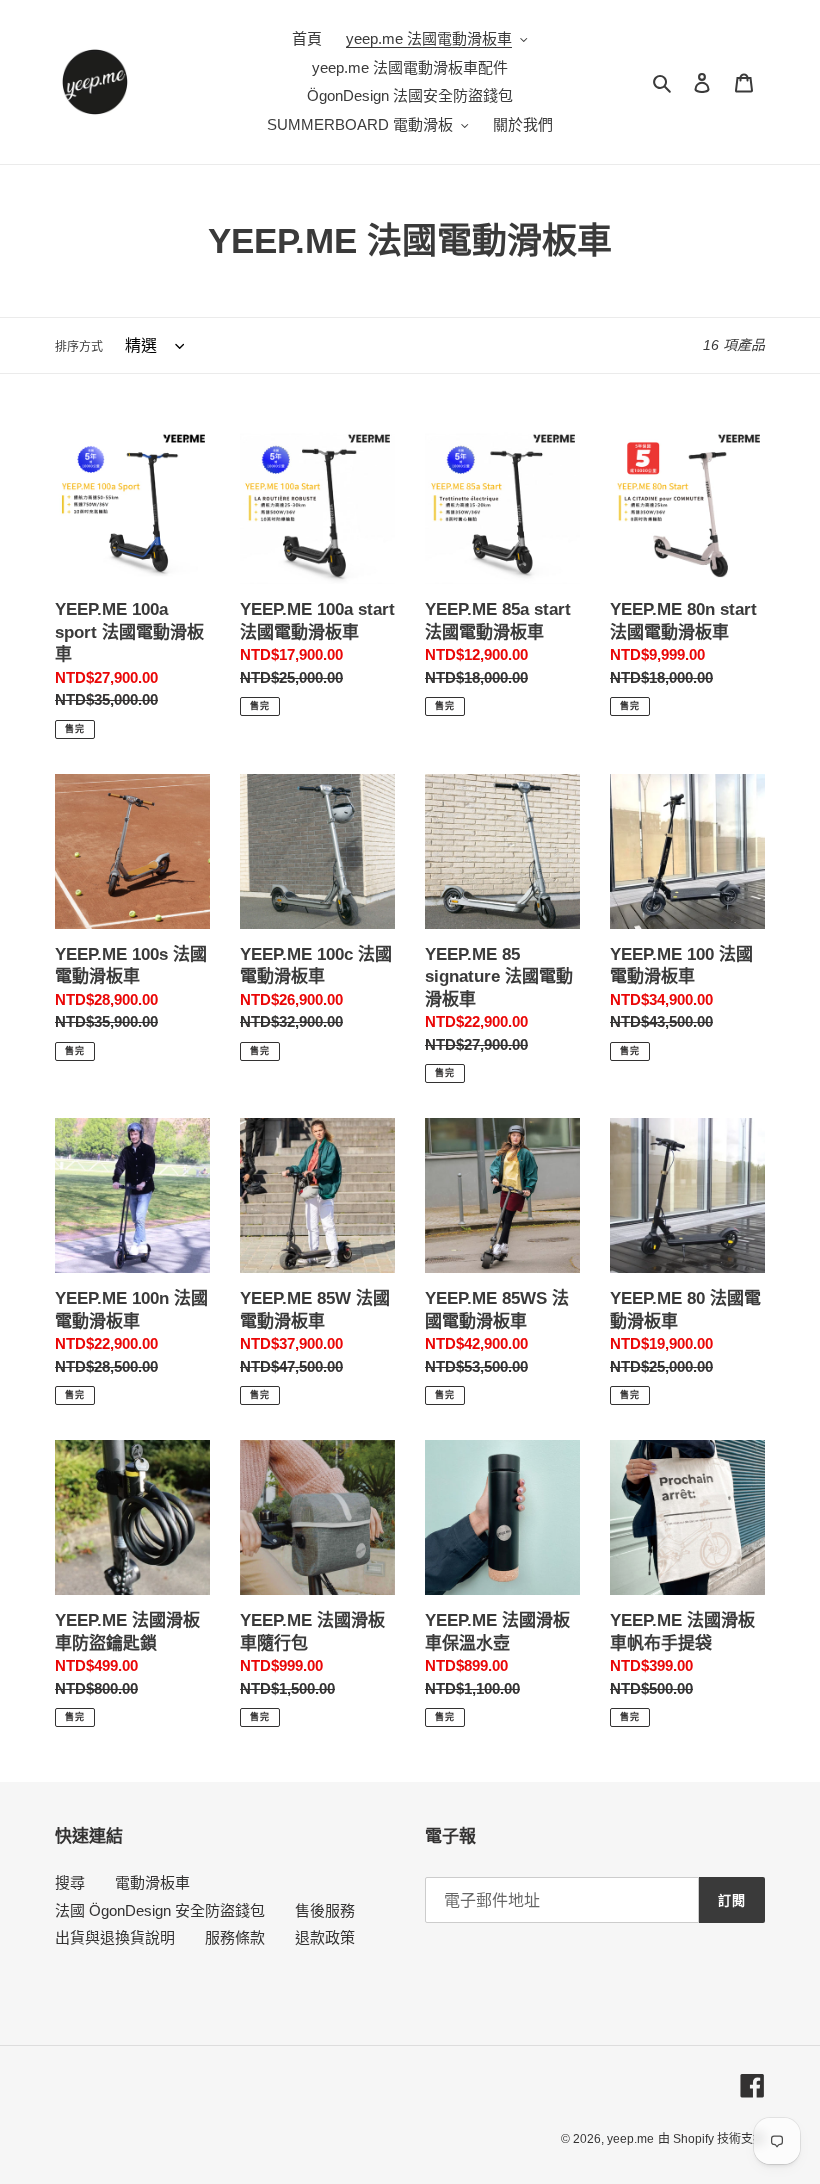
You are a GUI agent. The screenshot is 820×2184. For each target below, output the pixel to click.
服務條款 (235, 1937)
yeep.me (630, 2139)
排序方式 (79, 347)
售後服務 (325, 1910)
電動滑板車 (152, 1882)
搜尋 (70, 1882)
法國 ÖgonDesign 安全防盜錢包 (160, 1910)
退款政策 (325, 1937)
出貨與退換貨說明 (115, 1937)
